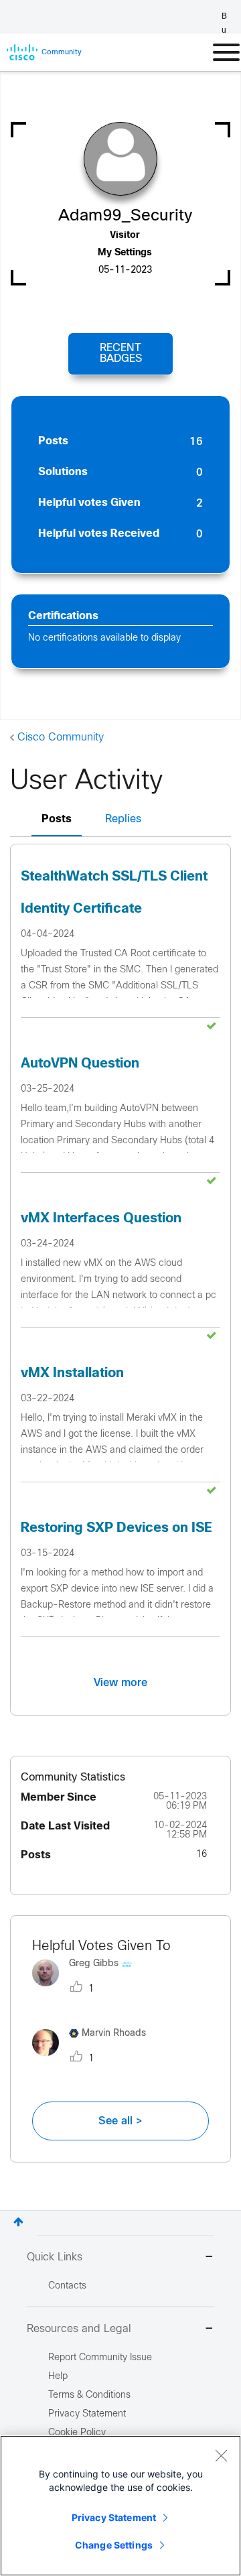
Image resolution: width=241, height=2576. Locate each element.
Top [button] (18, 2222)
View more (120, 1683)
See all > (120, 2121)
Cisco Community (61, 737)
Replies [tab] (123, 819)
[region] (120, 2506)
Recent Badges (121, 353)
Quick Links (55, 2257)
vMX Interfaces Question (101, 1219)
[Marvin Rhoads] (94, 2059)
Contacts (67, 2286)
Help (58, 2377)
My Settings (125, 253)
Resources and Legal (79, 2329)
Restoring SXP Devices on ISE (116, 1528)
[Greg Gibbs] (87, 1990)
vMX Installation (72, 1373)
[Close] (221, 2455)
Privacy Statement (114, 2517)
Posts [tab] (57, 819)
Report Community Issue (100, 2358)
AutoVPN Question (80, 1064)
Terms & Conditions (89, 2395)
